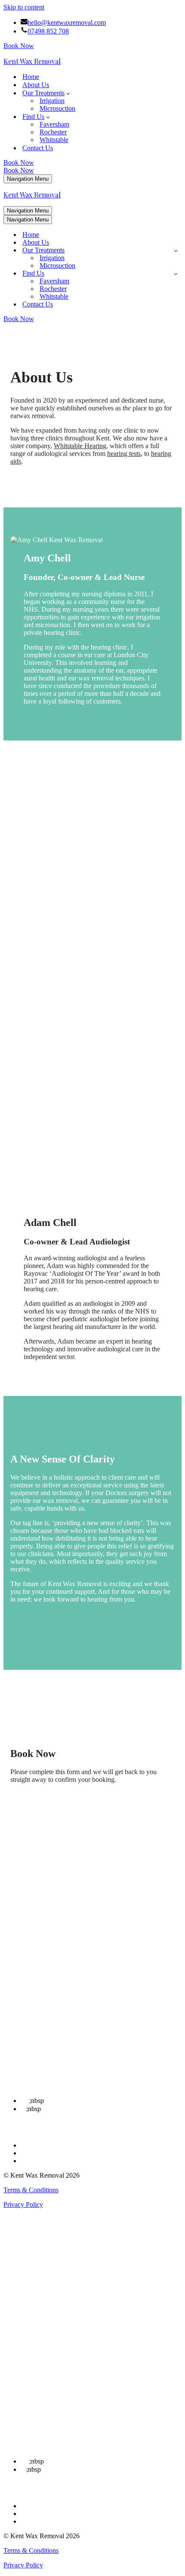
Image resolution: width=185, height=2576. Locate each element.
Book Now (19, 46)
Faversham (54, 124)
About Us (36, 85)
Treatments (35, 2040)
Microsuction (57, 108)
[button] (68, 93)
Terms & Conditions (31, 2190)
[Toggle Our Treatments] (176, 250)
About (29, 2025)
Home (31, 77)
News (29, 2048)
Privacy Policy (23, 2204)
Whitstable (54, 140)
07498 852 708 (48, 31)
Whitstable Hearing (80, 446)
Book (28, 2064)
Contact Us (38, 148)
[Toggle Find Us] (176, 274)
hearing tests (124, 454)
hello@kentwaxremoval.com (67, 23)
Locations (34, 2033)
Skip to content (24, 7)
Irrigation (52, 101)
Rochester (53, 132)
